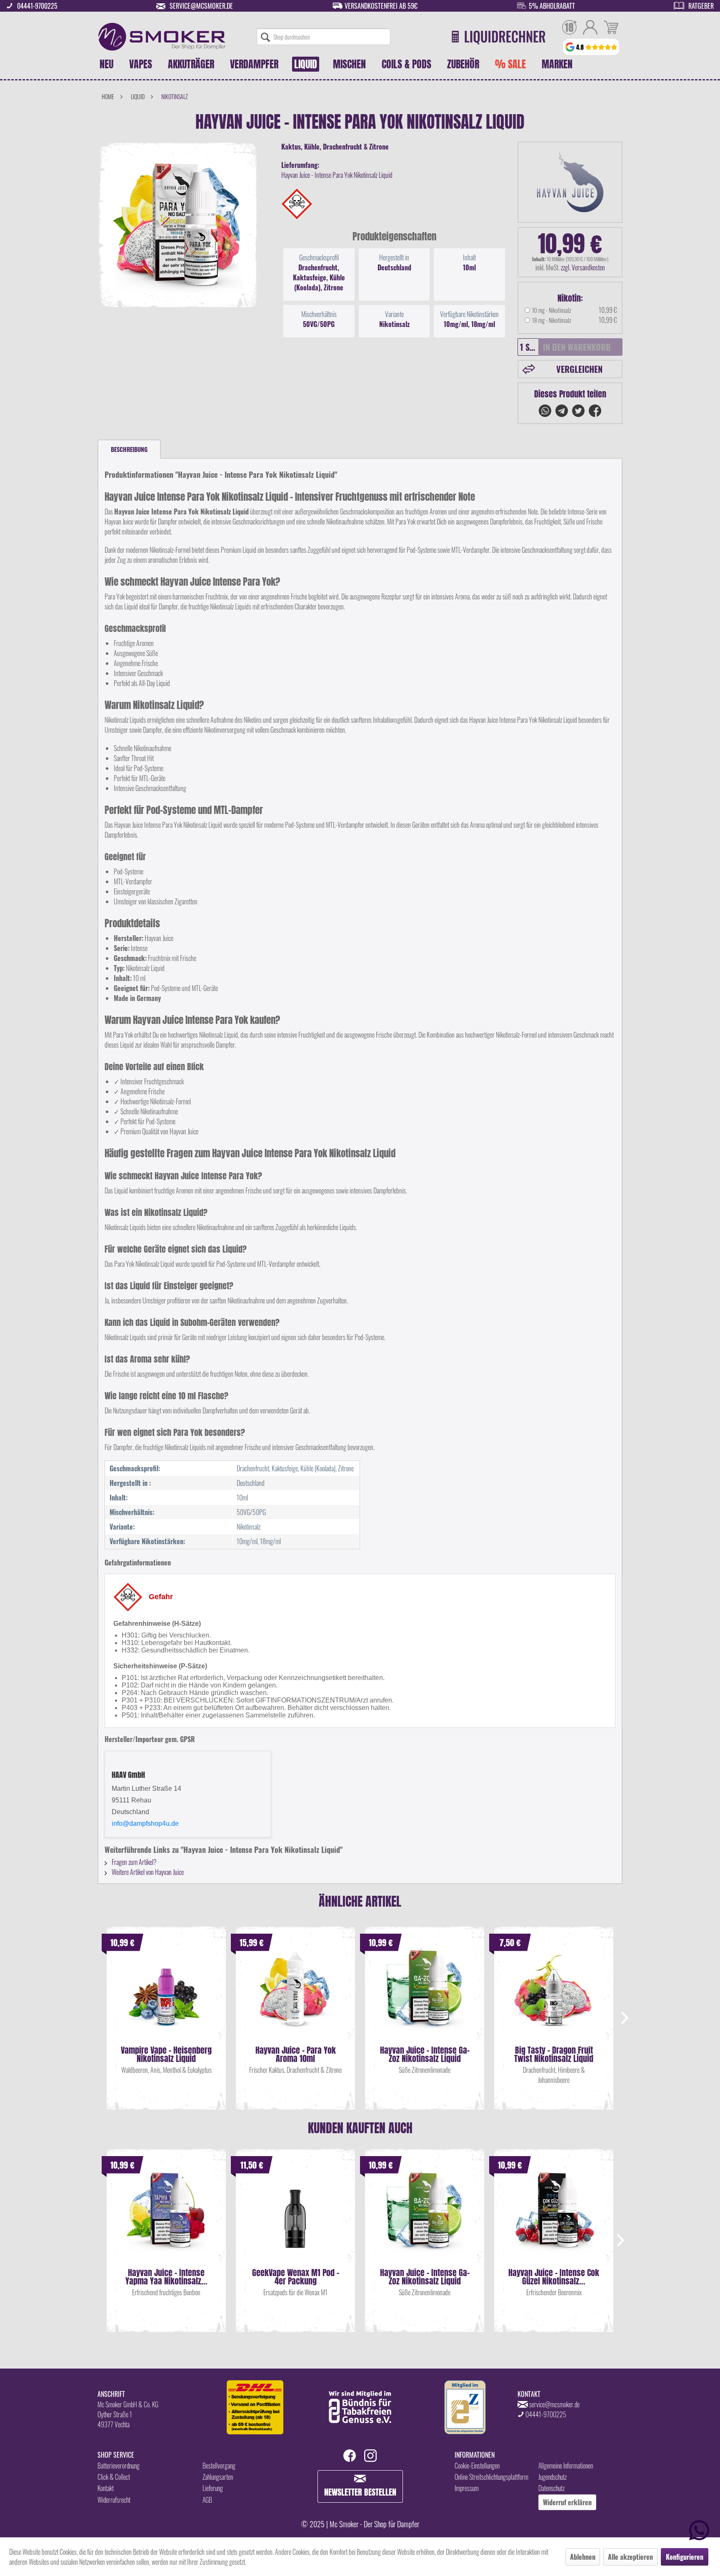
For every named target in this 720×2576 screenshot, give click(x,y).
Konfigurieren (685, 2557)
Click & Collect (114, 2477)
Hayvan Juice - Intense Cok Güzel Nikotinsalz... (554, 2277)
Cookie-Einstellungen (477, 2466)
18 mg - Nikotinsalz (552, 320)
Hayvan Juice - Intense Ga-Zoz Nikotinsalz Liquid (425, 2054)
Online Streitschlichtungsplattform (491, 2477)
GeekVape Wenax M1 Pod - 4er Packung (296, 2277)
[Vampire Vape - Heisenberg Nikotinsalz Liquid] (166, 1996)
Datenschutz (551, 2488)
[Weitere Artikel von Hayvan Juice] (570, 182)
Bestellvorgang (219, 2466)
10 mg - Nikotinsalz (552, 310)
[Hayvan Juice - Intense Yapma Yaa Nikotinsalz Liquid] (166, 2219)
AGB (207, 2500)
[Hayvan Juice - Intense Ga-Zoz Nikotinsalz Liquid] (425, 1996)
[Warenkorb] (611, 28)
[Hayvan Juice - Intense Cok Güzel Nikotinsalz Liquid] (554, 2219)
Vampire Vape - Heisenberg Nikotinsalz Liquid (166, 2054)
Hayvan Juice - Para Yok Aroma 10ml (296, 2054)
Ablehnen (583, 2557)
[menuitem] (324, 37)
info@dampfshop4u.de (145, 1823)
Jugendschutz (552, 2477)
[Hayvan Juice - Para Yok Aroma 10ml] (295, 1996)
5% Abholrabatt (552, 6)
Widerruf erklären (567, 2502)
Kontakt (106, 2488)
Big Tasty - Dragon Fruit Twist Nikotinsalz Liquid (554, 2054)
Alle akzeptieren (630, 2557)
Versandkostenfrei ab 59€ (381, 6)
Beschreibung (129, 449)
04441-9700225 (37, 6)
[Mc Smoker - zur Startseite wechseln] (162, 37)
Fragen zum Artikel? (134, 1862)
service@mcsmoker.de (201, 6)
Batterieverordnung (119, 2466)
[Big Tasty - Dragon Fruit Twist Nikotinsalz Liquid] (554, 1996)
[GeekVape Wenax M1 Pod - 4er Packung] (295, 2219)
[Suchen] (265, 37)
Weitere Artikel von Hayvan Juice (147, 1872)
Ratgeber (701, 6)
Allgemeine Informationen (566, 2466)
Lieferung (213, 2488)
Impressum (467, 2488)
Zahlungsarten (218, 2477)
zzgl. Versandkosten (583, 267)
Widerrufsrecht (114, 2500)
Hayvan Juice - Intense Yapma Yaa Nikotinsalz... (166, 2277)
